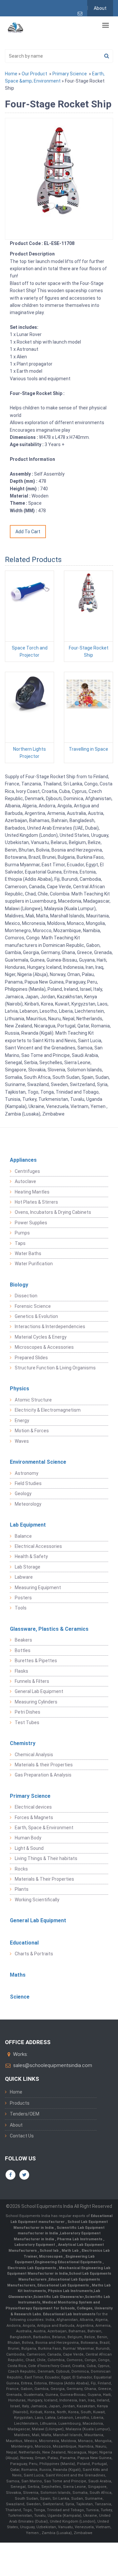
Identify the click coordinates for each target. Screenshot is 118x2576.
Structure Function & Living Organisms (55, 1368)
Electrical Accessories (38, 1546)
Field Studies (28, 1483)
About (100, 8)
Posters (23, 1598)
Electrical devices (33, 1807)
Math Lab (71, 2251)
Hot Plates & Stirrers (36, 1202)
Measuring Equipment (38, 1588)
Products (20, 2103)
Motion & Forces (32, 1431)
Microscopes (51, 2256)
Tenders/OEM (25, 2114)
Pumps (22, 1233)
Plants (22, 1889)
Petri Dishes (28, 1712)
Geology (23, 1494)
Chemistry (23, 1743)
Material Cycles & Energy (41, 1337)
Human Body (28, 1838)
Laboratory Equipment (35, 2245)
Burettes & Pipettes (36, 1661)
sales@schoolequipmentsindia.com (53, 2065)
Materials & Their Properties (44, 1879)
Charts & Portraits (34, 1954)
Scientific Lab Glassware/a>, (59, 2297)
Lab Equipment (28, 1525)
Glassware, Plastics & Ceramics (49, 1629)
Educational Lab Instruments (69, 2314)
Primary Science (70, 74)
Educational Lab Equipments (64, 2285)
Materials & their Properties (44, 1765)
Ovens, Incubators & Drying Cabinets (53, 1212)
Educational (24, 1943)
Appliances (23, 1160)
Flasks (21, 1671)
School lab (50, 2251)
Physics (20, 1389)
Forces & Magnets (34, 1817)
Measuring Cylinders (36, 1702)
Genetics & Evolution (36, 1316)
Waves (22, 1441)
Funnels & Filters (32, 1681)
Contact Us (22, 2136)
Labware (24, 1577)
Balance (23, 1536)
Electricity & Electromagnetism (48, 1410)
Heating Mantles (32, 1192)
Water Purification (34, 1264)
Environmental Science (38, 1462)
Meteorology (28, 1504)
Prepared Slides (31, 1358)
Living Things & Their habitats (46, 1858)
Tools (21, 1608)
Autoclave (25, 1181)
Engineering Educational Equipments (69, 2262)
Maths (18, 1975)
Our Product (34, 74)
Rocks (21, 1869)
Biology (19, 1285)
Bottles (23, 1650)
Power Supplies (31, 1223)
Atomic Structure (33, 1400)
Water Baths (28, 1253)
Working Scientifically (37, 1900)
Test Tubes (27, 1722)
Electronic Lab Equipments (32, 2268)
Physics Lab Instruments (70, 2291)
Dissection (26, 1296)
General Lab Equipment (39, 1691)
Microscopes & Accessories (44, 1347)
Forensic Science (33, 1306)
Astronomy (27, 1473)
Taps (20, 1243)
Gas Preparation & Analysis (43, 1775)
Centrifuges (27, 1171)
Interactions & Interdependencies (50, 1326)
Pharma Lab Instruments (80, 2239)
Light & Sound (29, 1848)
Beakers (23, 1640)
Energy (22, 1420)
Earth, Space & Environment (44, 1828)
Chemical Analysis (34, 1755)
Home (11, 74)
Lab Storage (28, 1567)
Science (20, 1997)
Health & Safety (31, 1556)
